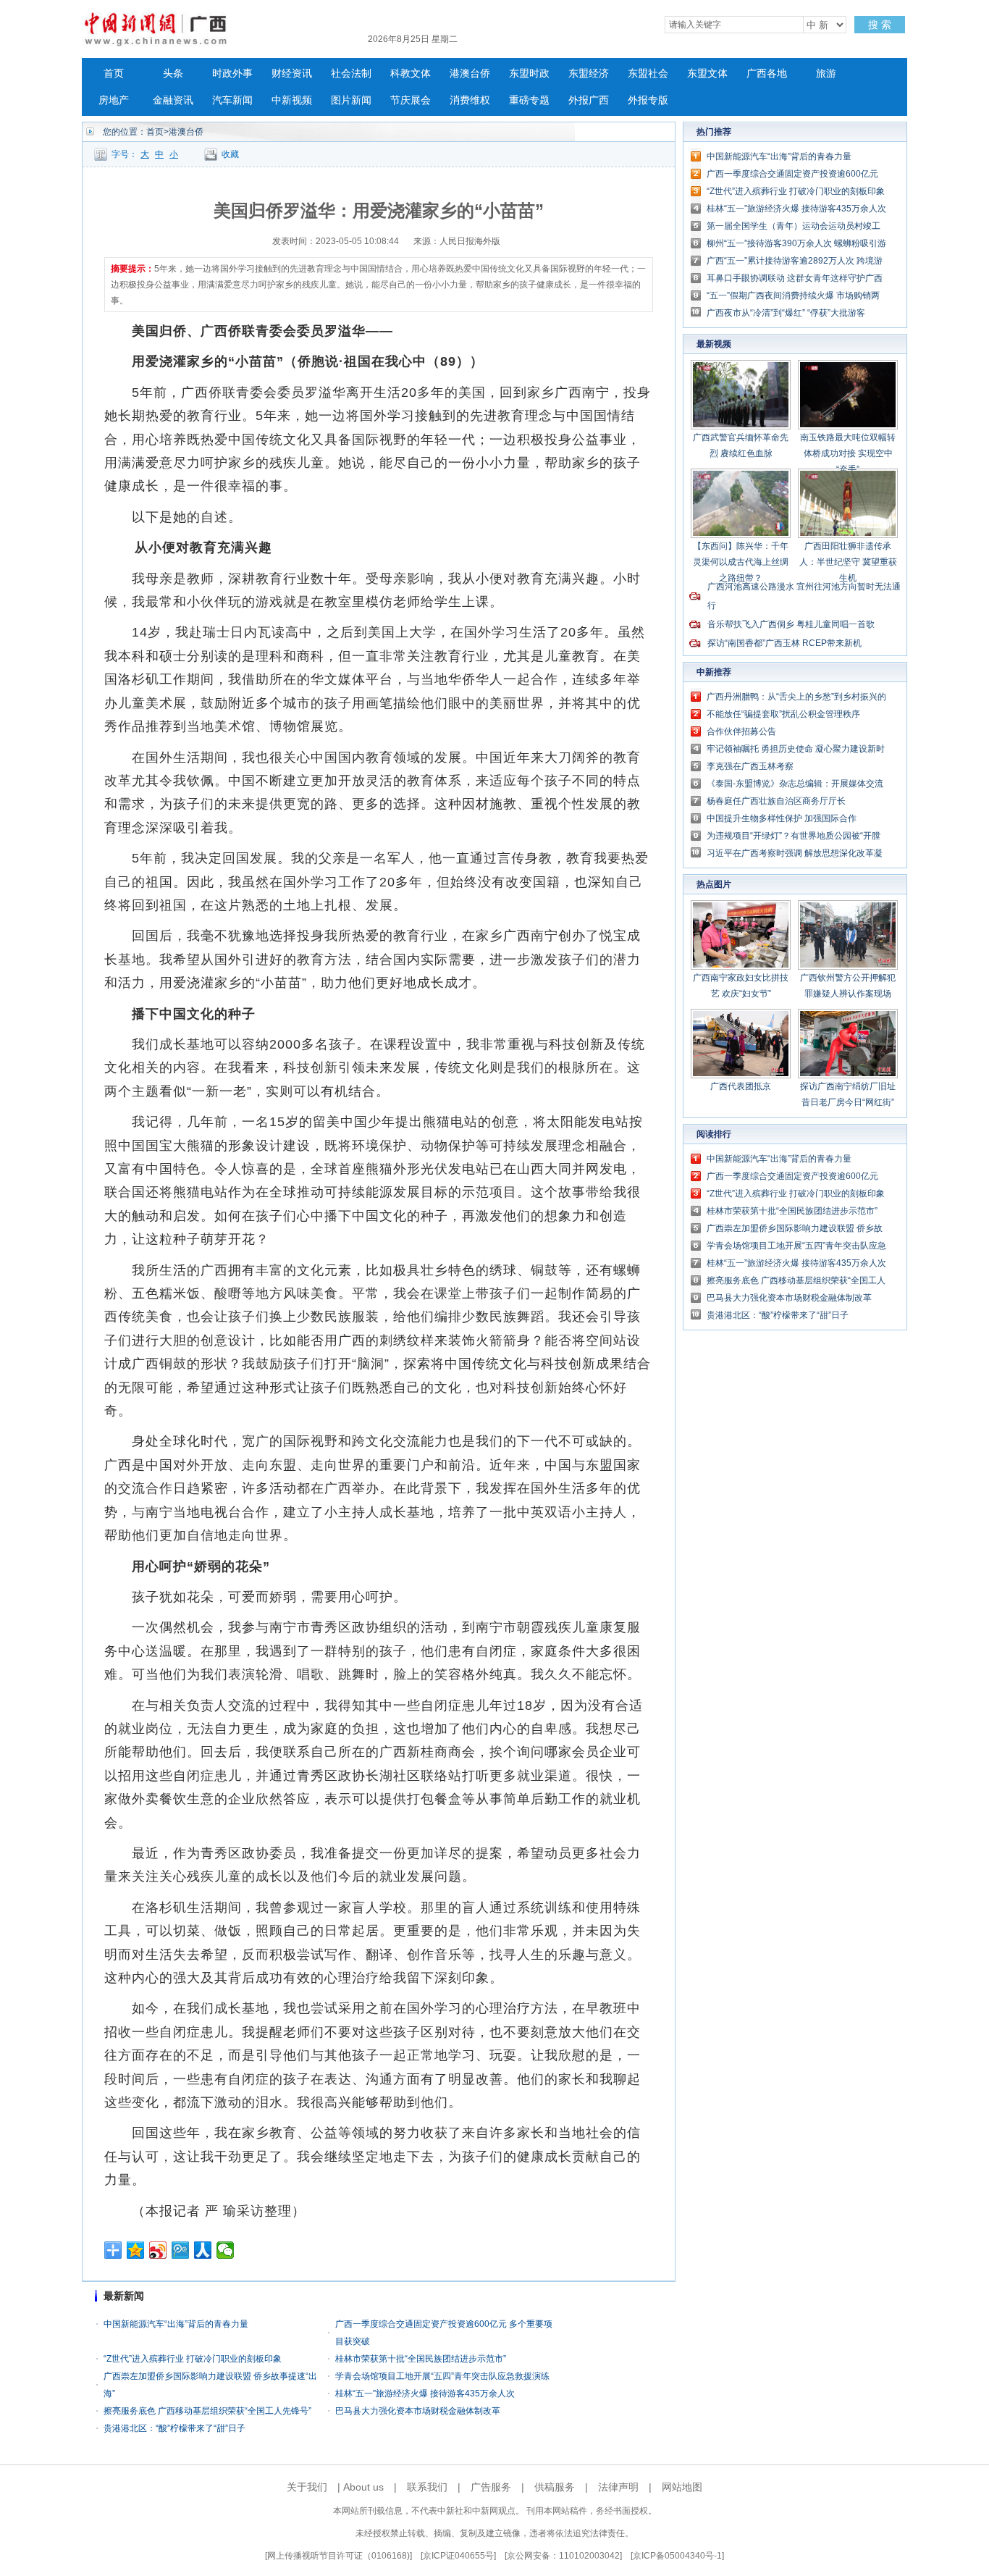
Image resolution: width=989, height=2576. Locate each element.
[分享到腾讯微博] (181, 2250)
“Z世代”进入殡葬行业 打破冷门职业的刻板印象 (193, 2359)
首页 (114, 74)
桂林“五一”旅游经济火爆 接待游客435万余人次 (425, 2394)
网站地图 (682, 2487)
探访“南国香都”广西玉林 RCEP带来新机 (784, 643)
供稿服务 (555, 2487)
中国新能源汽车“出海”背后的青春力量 (176, 2324)
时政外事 (232, 74)
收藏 (230, 154)
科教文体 (411, 74)
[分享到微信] (226, 2250)
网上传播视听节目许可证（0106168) (338, 2556)
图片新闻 (351, 100)
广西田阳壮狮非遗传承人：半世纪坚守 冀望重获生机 (848, 562)
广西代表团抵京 (741, 1086)
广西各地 (767, 74)
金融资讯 (173, 100)
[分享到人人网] (203, 2250)
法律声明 (618, 2487)
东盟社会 (648, 74)
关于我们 (307, 2487)
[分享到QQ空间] (136, 2250)
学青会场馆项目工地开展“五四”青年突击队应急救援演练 (442, 2376)
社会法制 (351, 74)
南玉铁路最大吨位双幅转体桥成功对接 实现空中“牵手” (848, 453)
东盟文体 (707, 74)
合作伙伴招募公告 (741, 731)
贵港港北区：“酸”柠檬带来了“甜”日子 (174, 2428)
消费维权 (470, 100)
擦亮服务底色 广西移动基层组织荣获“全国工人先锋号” (207, 2411)
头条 (173, 74)
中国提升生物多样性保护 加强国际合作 (782, 818)
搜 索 (880, 25)
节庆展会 (411, 100)
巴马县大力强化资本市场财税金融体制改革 (418, 2411)
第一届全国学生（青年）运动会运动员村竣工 (794, 226)
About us (363, 2487)
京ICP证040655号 (458, 2556)
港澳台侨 (470, 74)
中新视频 (292, 100)
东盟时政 (529, 74)
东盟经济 (589, 74)
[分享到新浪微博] (158, 2250)
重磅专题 (529, 100)
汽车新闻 (232, 100)
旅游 (826, 74)
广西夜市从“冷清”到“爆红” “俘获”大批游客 (786, 313)
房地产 (114, 100)
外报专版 (648, 100)
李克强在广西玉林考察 (750, 766)
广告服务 (491, 2487)
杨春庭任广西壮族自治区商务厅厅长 (776, 801)
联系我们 (427, 2487)
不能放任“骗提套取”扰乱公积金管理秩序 (783, 714)
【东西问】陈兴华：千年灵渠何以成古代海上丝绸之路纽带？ (741, 562)
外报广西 (589, 100)
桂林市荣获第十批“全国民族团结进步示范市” (421, 2359)
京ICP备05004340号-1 (677, 2556)
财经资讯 (292, 74)
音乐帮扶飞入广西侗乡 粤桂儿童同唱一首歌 (791, 624)
